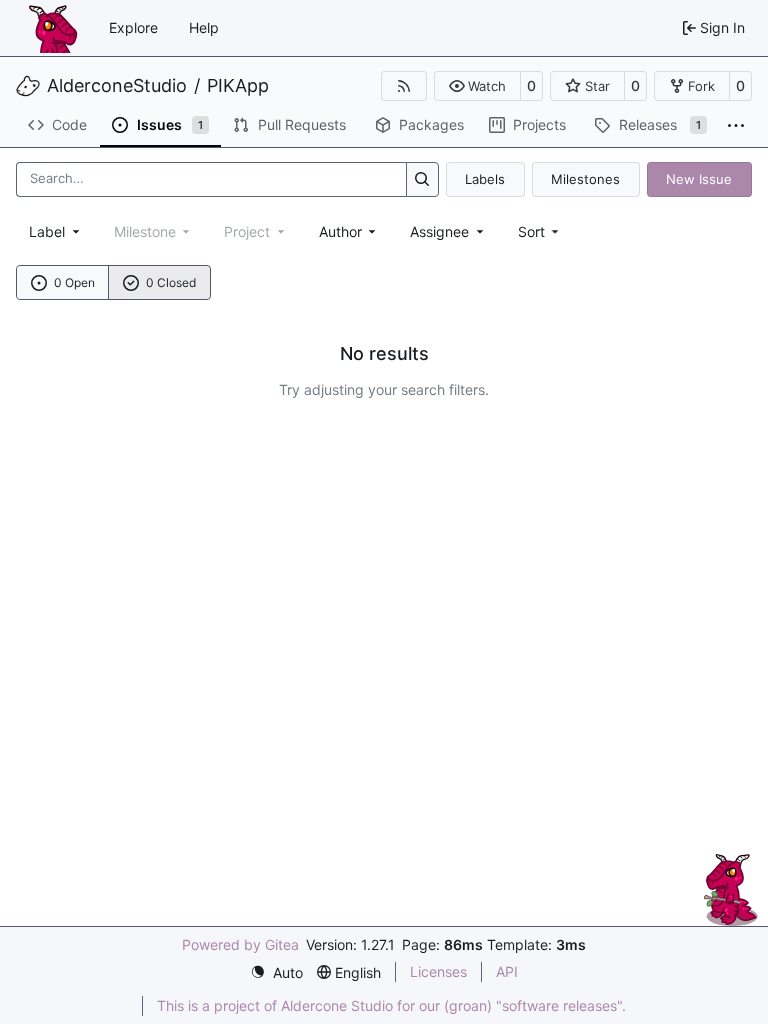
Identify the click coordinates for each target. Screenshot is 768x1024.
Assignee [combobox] (439, 231)
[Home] (53, 28)
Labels (485, 179)
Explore (133, 27)
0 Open (74, 282)
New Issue (699, 179)
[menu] (540, 231)
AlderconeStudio (117, 86)
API (507, 971)
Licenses (438, 971)
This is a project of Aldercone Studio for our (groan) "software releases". (391, 1005)
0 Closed (171, 282)
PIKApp (238, 86)
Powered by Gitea (240, 944)
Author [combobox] (340, 231)
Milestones (585, 179)
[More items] (736, 126)
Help (204, 27)
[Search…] (422, 179)
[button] (477, 86)
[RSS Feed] (404, 86)
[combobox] (56, 231)
